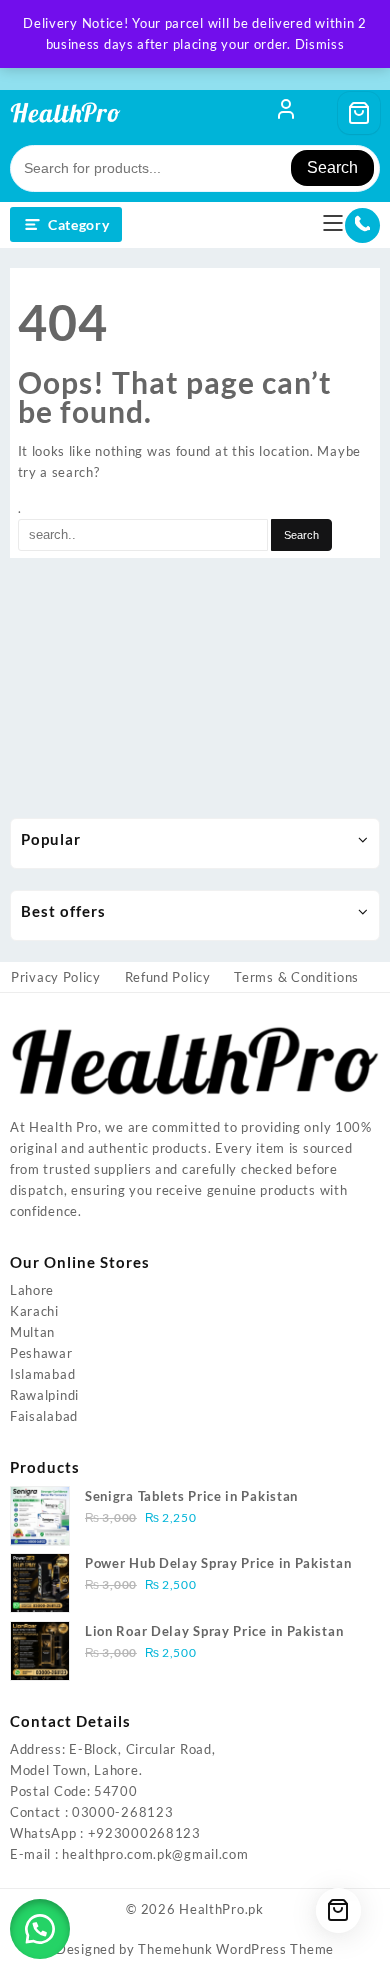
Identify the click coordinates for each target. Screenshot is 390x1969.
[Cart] (359, 113)
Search (332, 167)
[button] (40, 1929)
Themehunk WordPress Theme (236, 1949)
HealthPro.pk (221, 1909)
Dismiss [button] (320, 44)
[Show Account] (286, 113)
